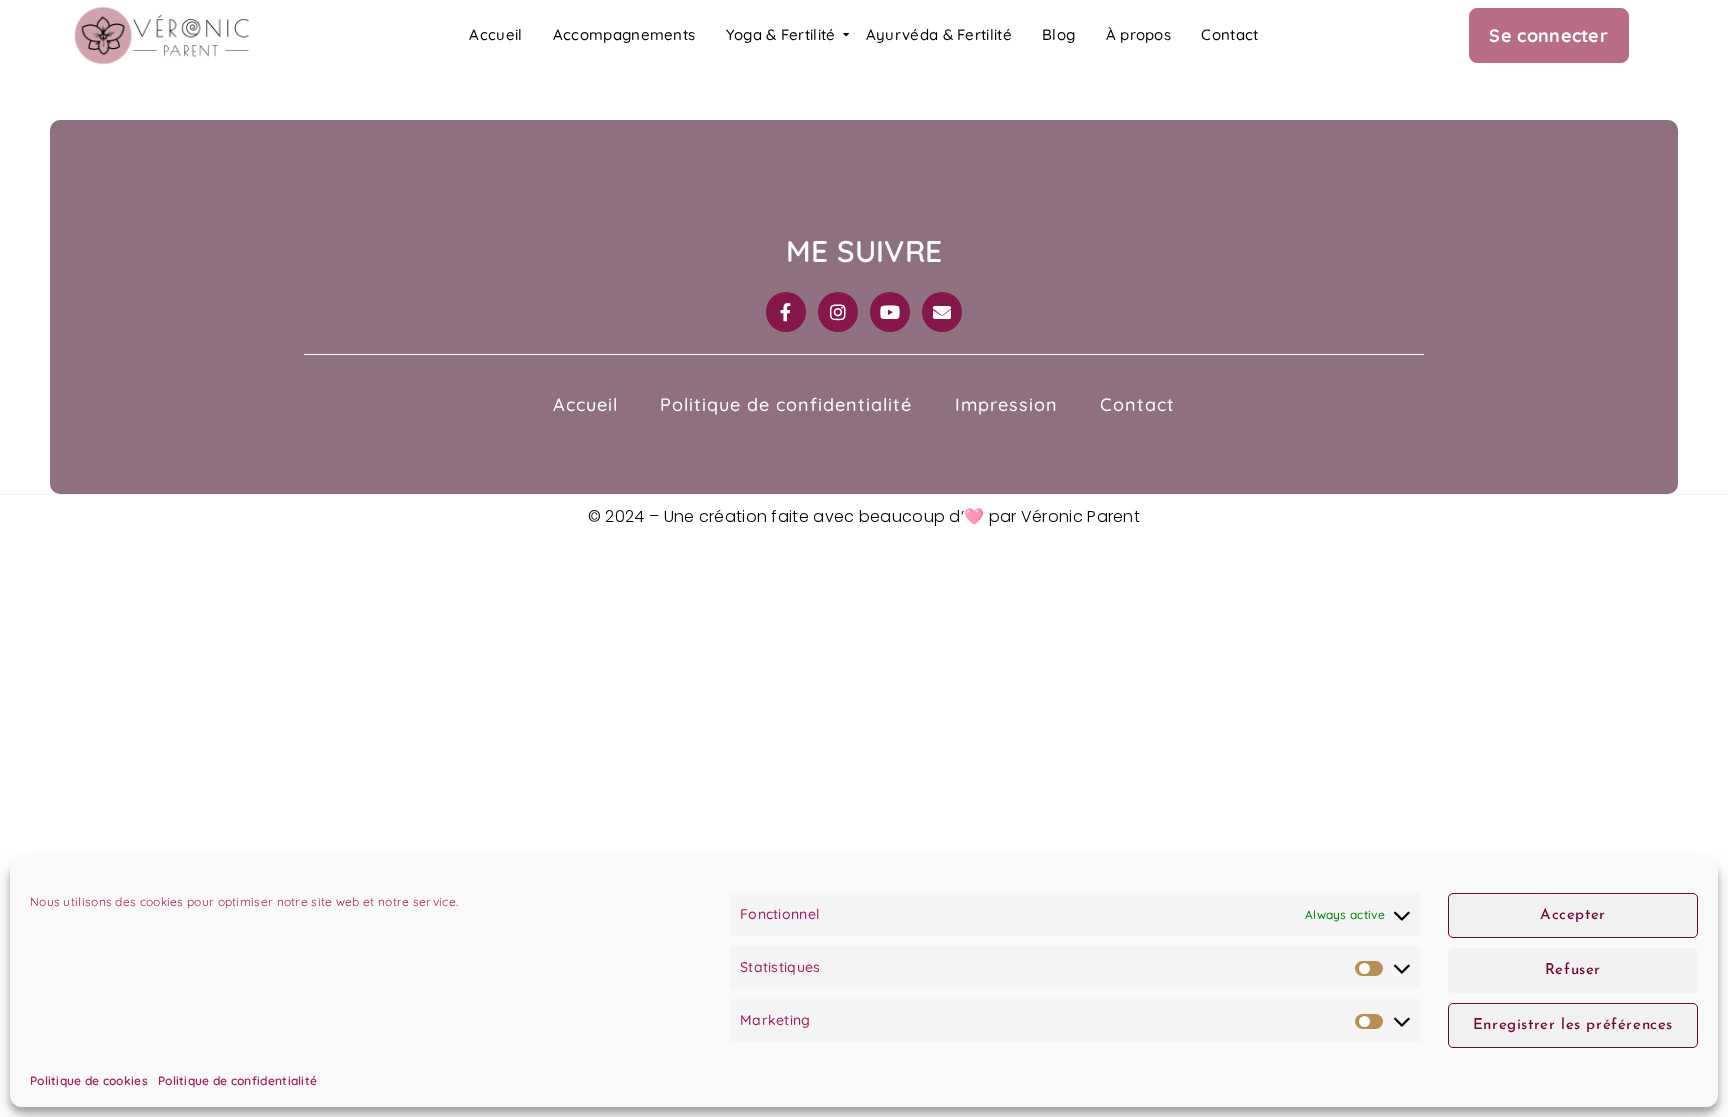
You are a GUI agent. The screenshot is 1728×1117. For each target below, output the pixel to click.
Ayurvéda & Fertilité (939, 34)
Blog (1058, 34)
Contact (1229, 34)
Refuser (1573, 970)
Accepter (1573, 915)
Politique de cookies (89, 1080)
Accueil (495, 34)
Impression (1006, 404)
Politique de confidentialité (237, 1080)
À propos (1138, 34)
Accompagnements (624, 34)
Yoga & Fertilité (781, 34)
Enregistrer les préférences (1573, 1025)
